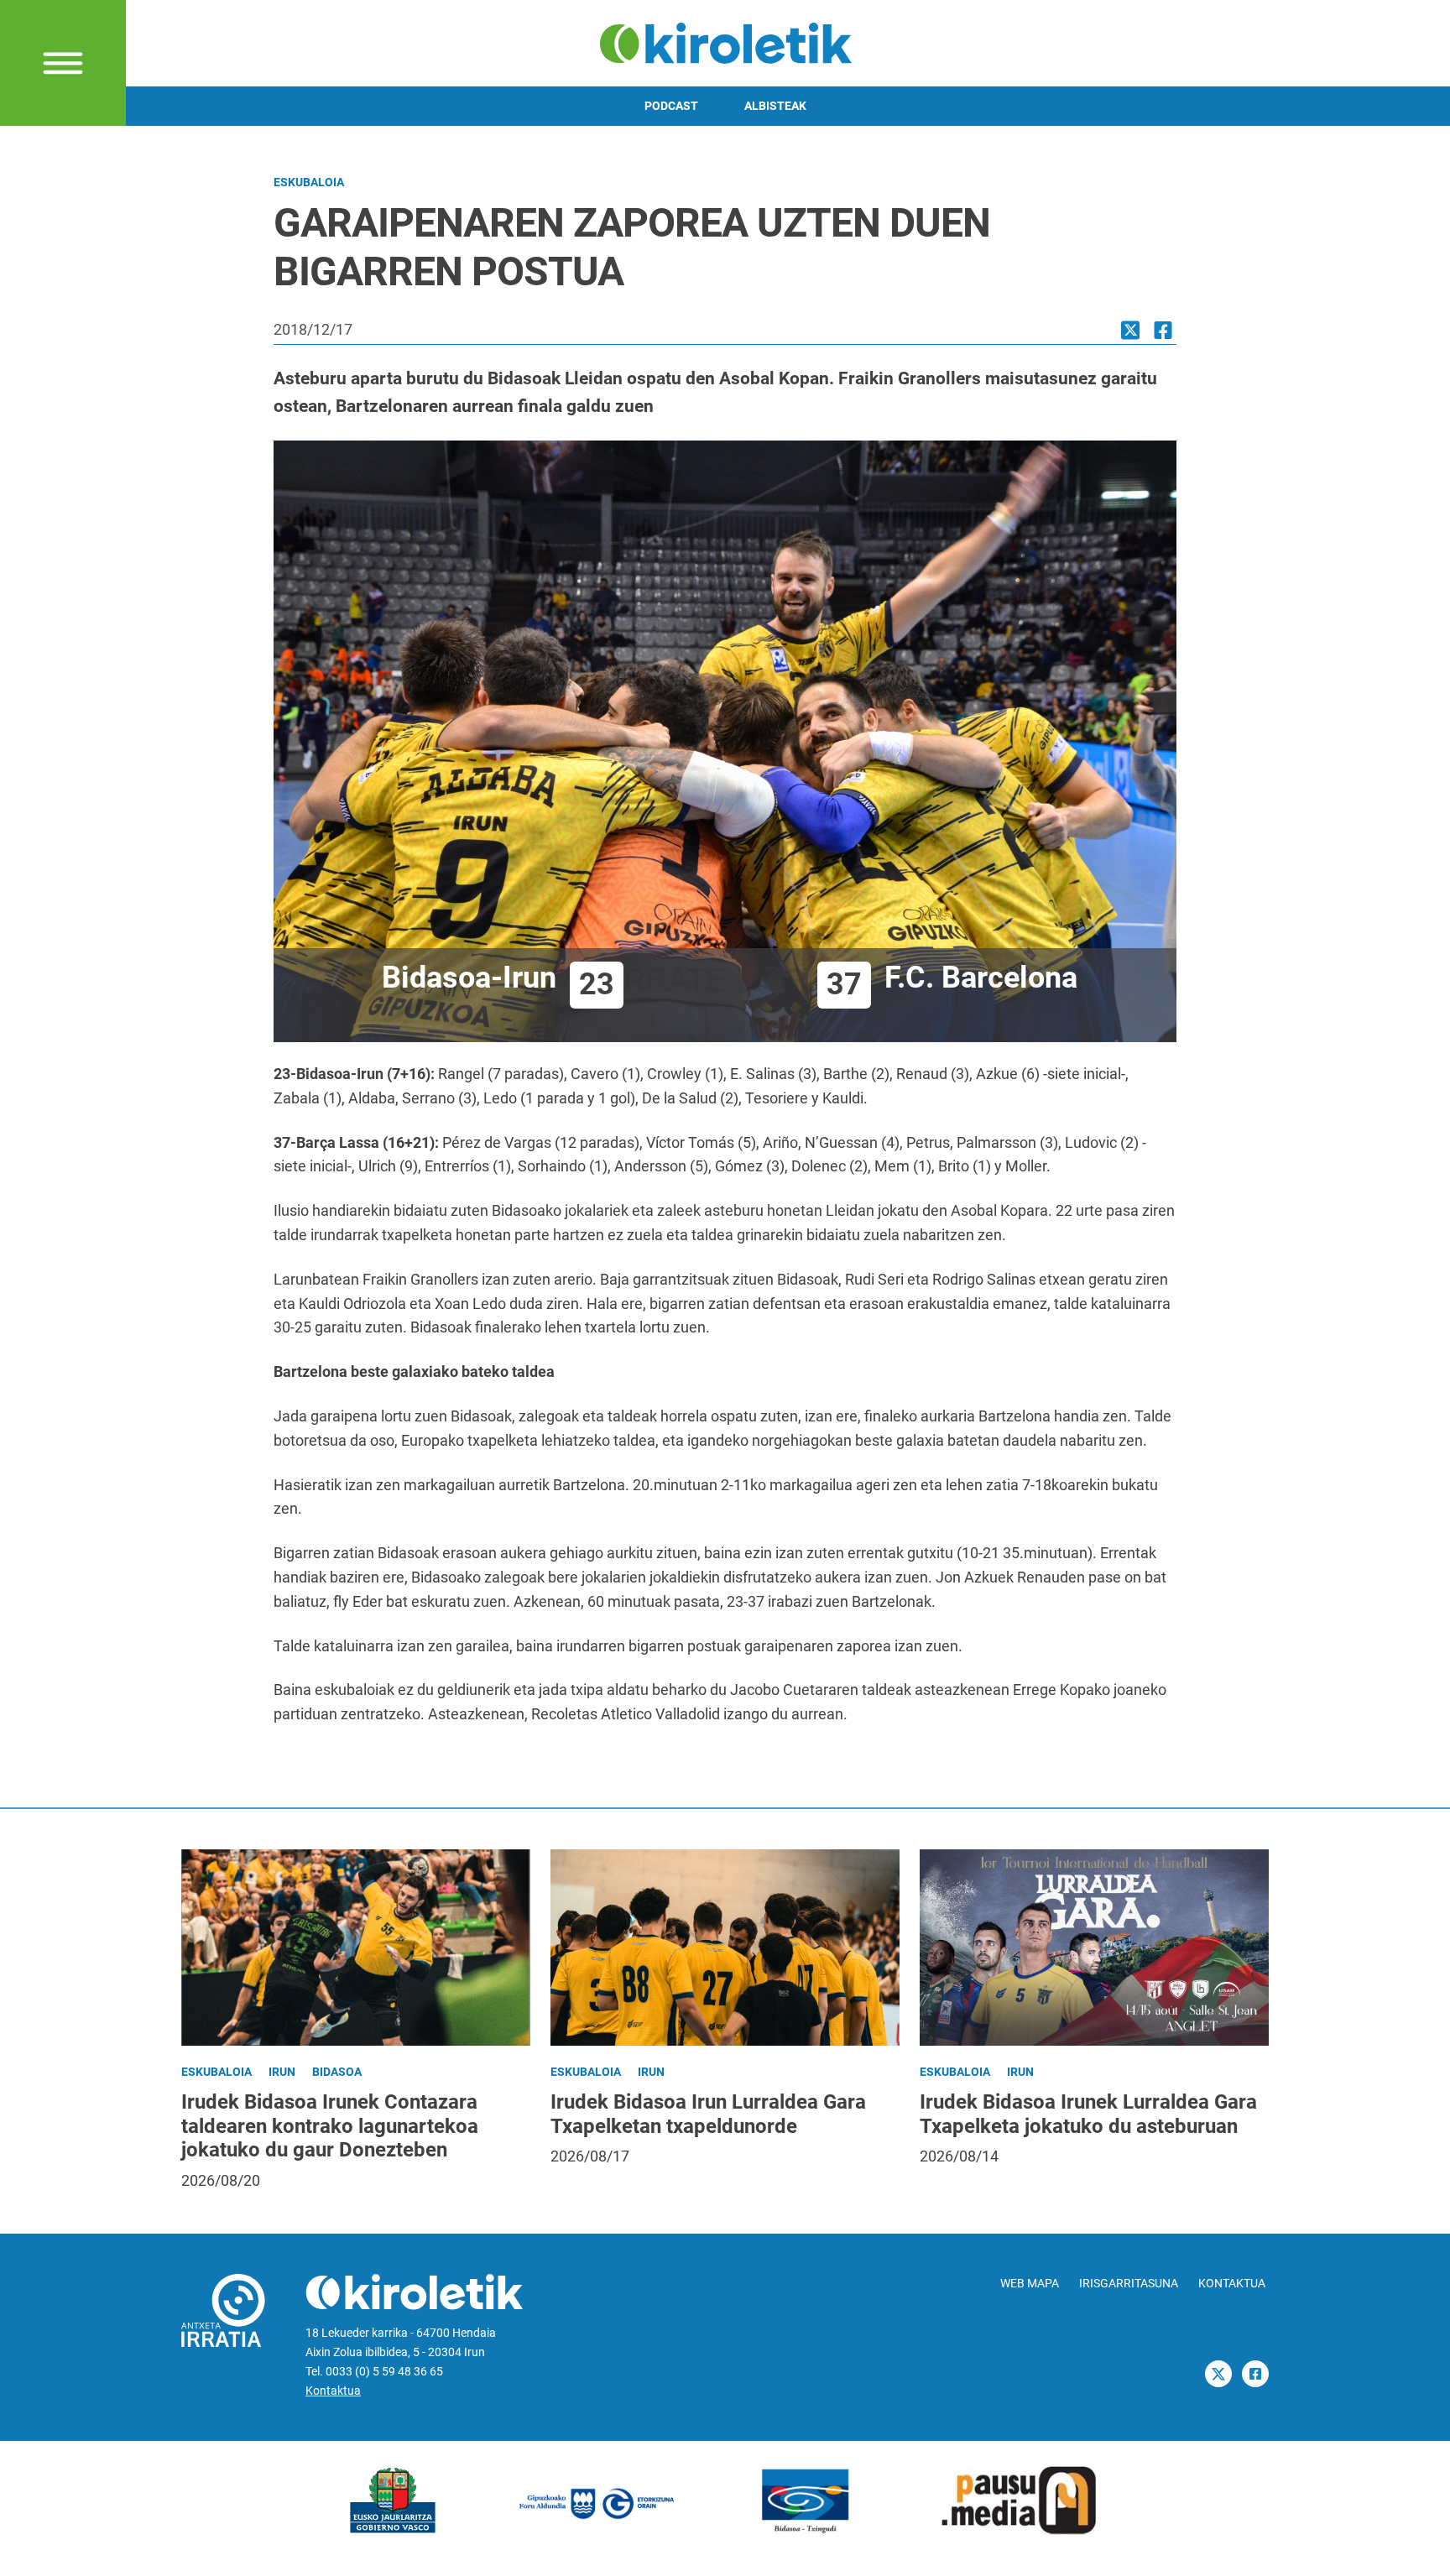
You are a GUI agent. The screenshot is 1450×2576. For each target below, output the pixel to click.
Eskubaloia (309, 183)
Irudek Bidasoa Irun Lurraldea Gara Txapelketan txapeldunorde (708, 2114)
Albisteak (775, 106)
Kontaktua (333, 2391)
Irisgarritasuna (1129, 2284)
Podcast (671, 106)
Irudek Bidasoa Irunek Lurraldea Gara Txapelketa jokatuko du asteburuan (1088, 2114)
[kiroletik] (725, 42)
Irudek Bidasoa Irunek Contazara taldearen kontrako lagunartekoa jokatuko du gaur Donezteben (330, 2126)
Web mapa (1030, 2284)
